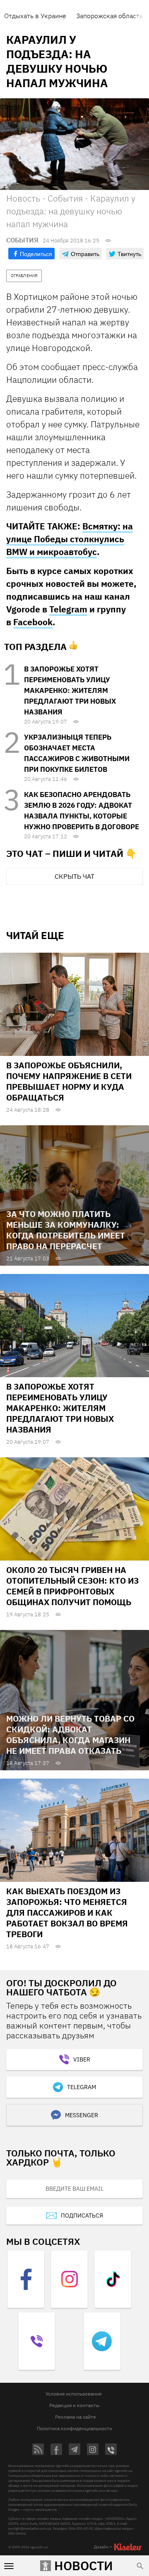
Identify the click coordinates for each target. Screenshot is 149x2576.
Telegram (68, 609)
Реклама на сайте (76, 2417)
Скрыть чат (74, 876)
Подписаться (82, 2215)
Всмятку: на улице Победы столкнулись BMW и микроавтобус (70, 539)
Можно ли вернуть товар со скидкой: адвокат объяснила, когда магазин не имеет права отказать (70, 1735)
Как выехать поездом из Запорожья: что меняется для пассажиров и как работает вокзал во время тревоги (67, 1913)
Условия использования (73, 2394)
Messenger (82, 2115)
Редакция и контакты (74, 2405)
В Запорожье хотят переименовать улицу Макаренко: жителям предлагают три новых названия (70, 690)
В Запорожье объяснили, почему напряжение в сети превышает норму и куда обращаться (69, 1081)
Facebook (33, 622)
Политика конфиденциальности (74, 2428)
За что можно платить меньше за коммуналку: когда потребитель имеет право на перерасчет (66, 1230)
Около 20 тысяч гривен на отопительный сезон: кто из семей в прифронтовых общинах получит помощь (72, 1586)
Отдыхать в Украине (35, 16)
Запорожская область (109, 16)
